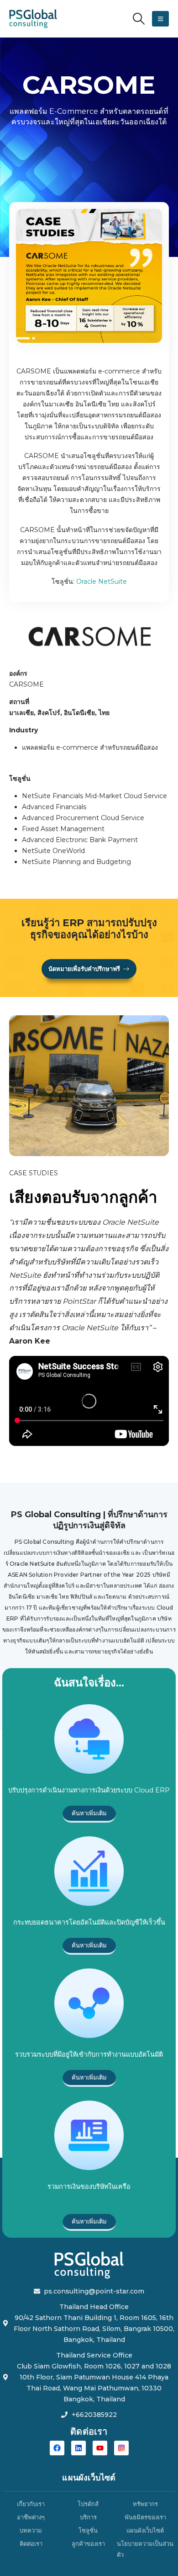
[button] (139, 19)
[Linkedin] (79, 2448)
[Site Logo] (33, 19)
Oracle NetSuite (102, 581)
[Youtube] (100, 2448)
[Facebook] (57, 2448)
